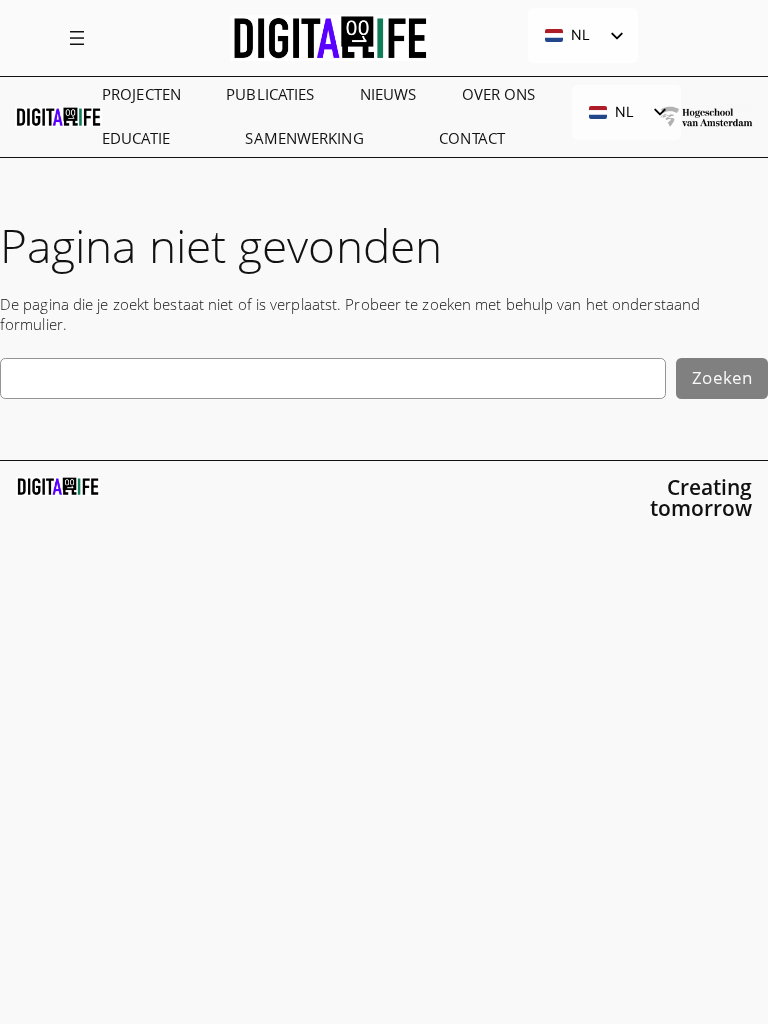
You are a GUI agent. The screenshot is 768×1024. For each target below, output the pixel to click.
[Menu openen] (77, 38)
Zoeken (722, 377)
